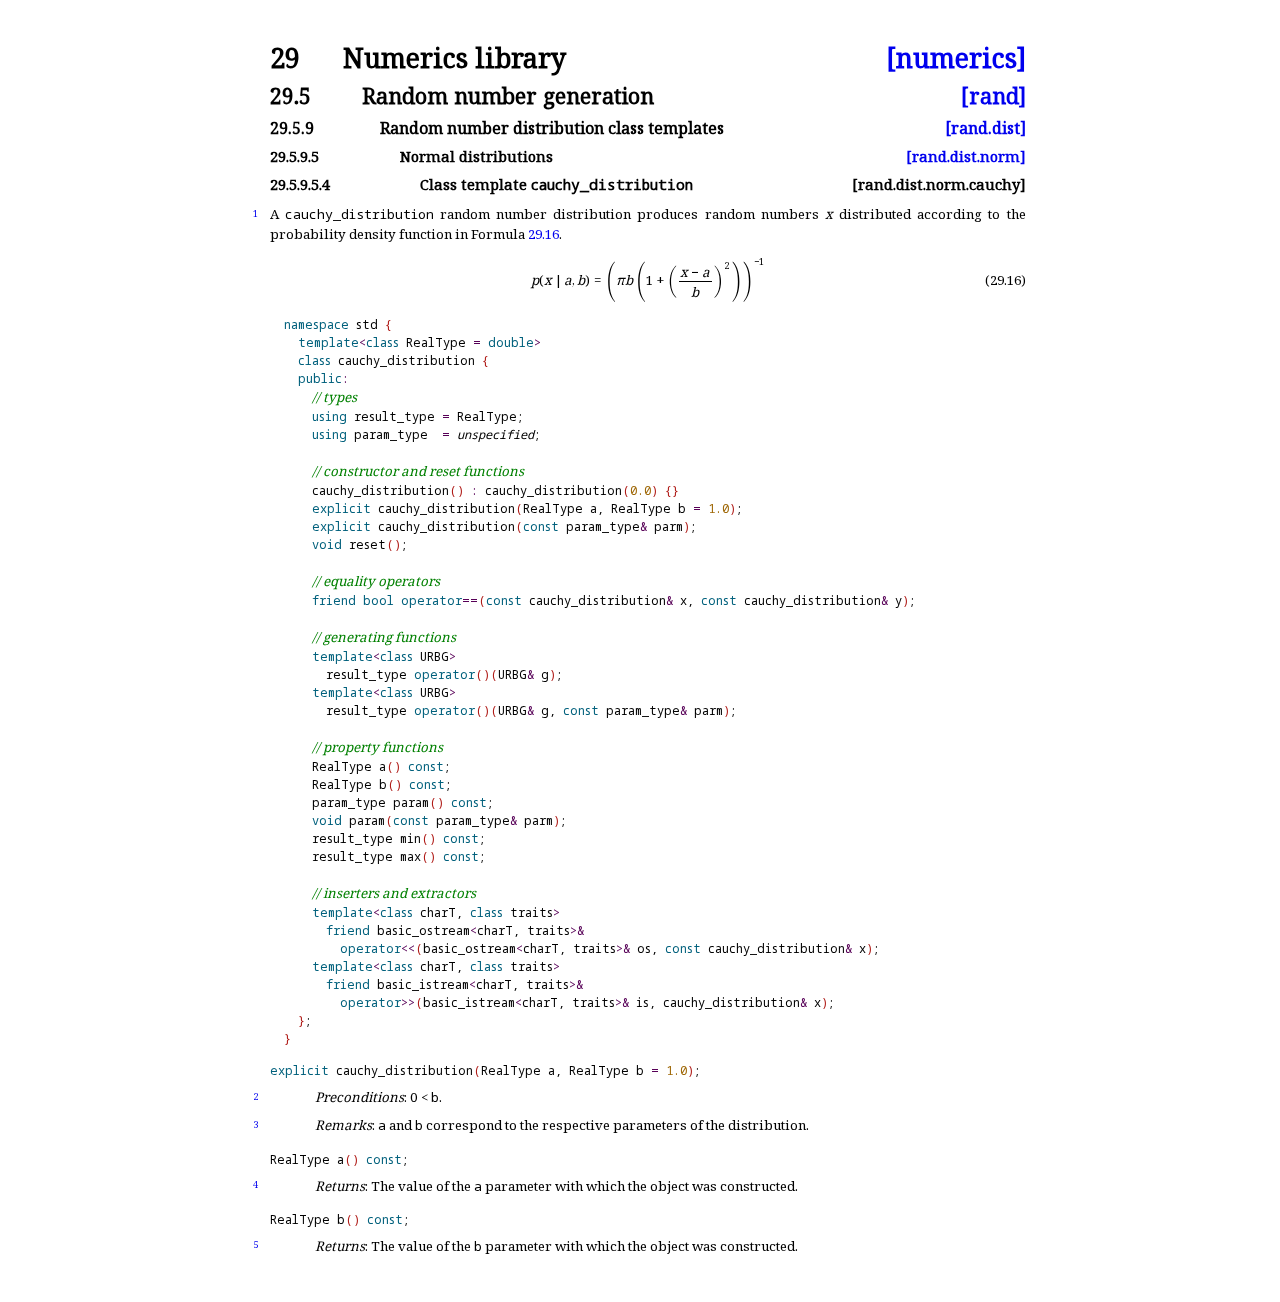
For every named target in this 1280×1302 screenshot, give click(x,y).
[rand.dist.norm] (966, 156)
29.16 (543, 234)
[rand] (993, 95)
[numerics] (956, 58)
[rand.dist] (985, 128)
